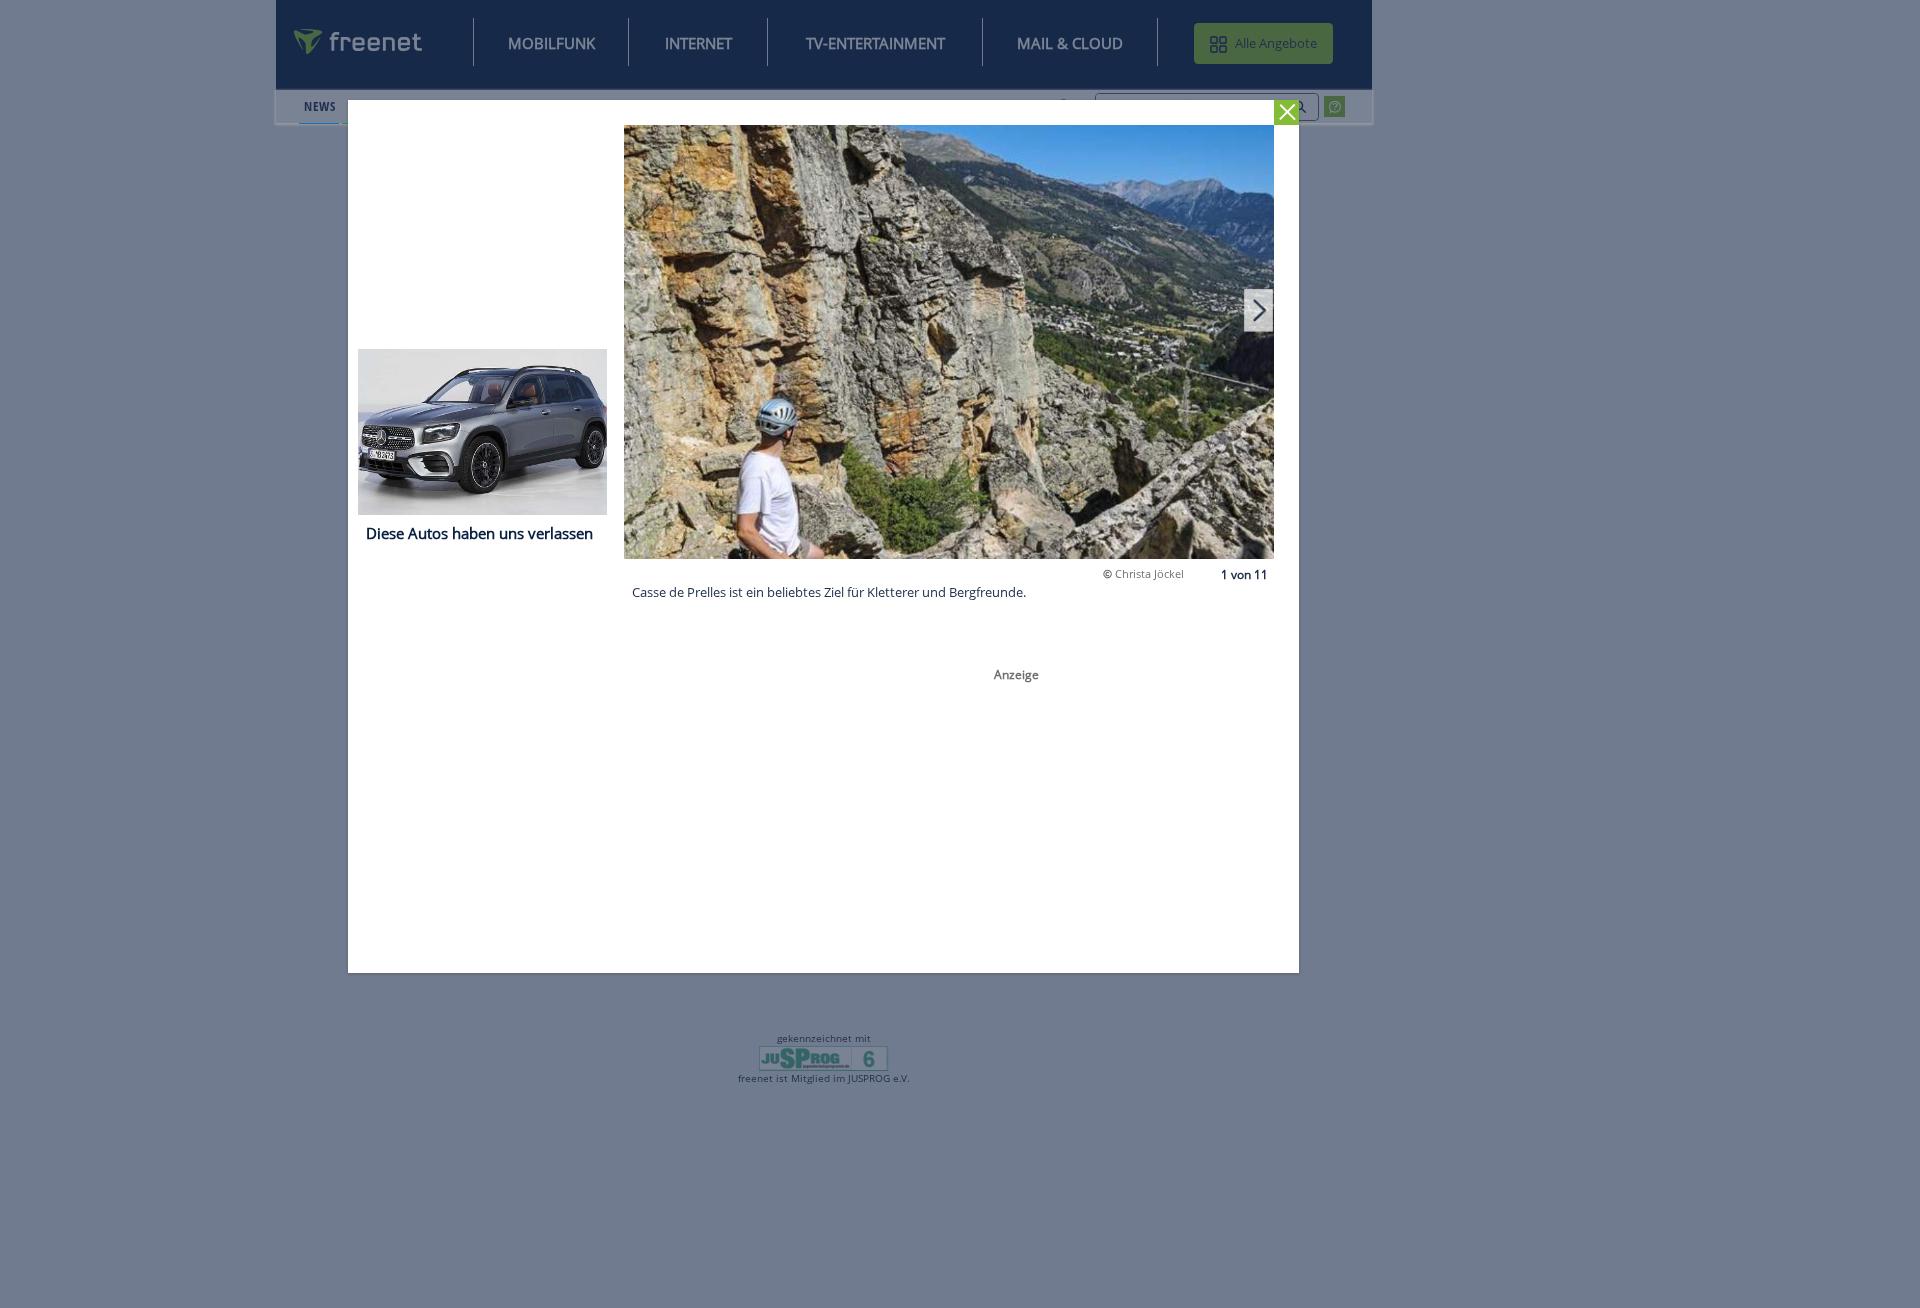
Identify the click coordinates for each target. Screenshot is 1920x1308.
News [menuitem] (319, 106)
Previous (640, 310)
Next (1259, 310)
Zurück (1287, 112)
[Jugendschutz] (823, 1057)
